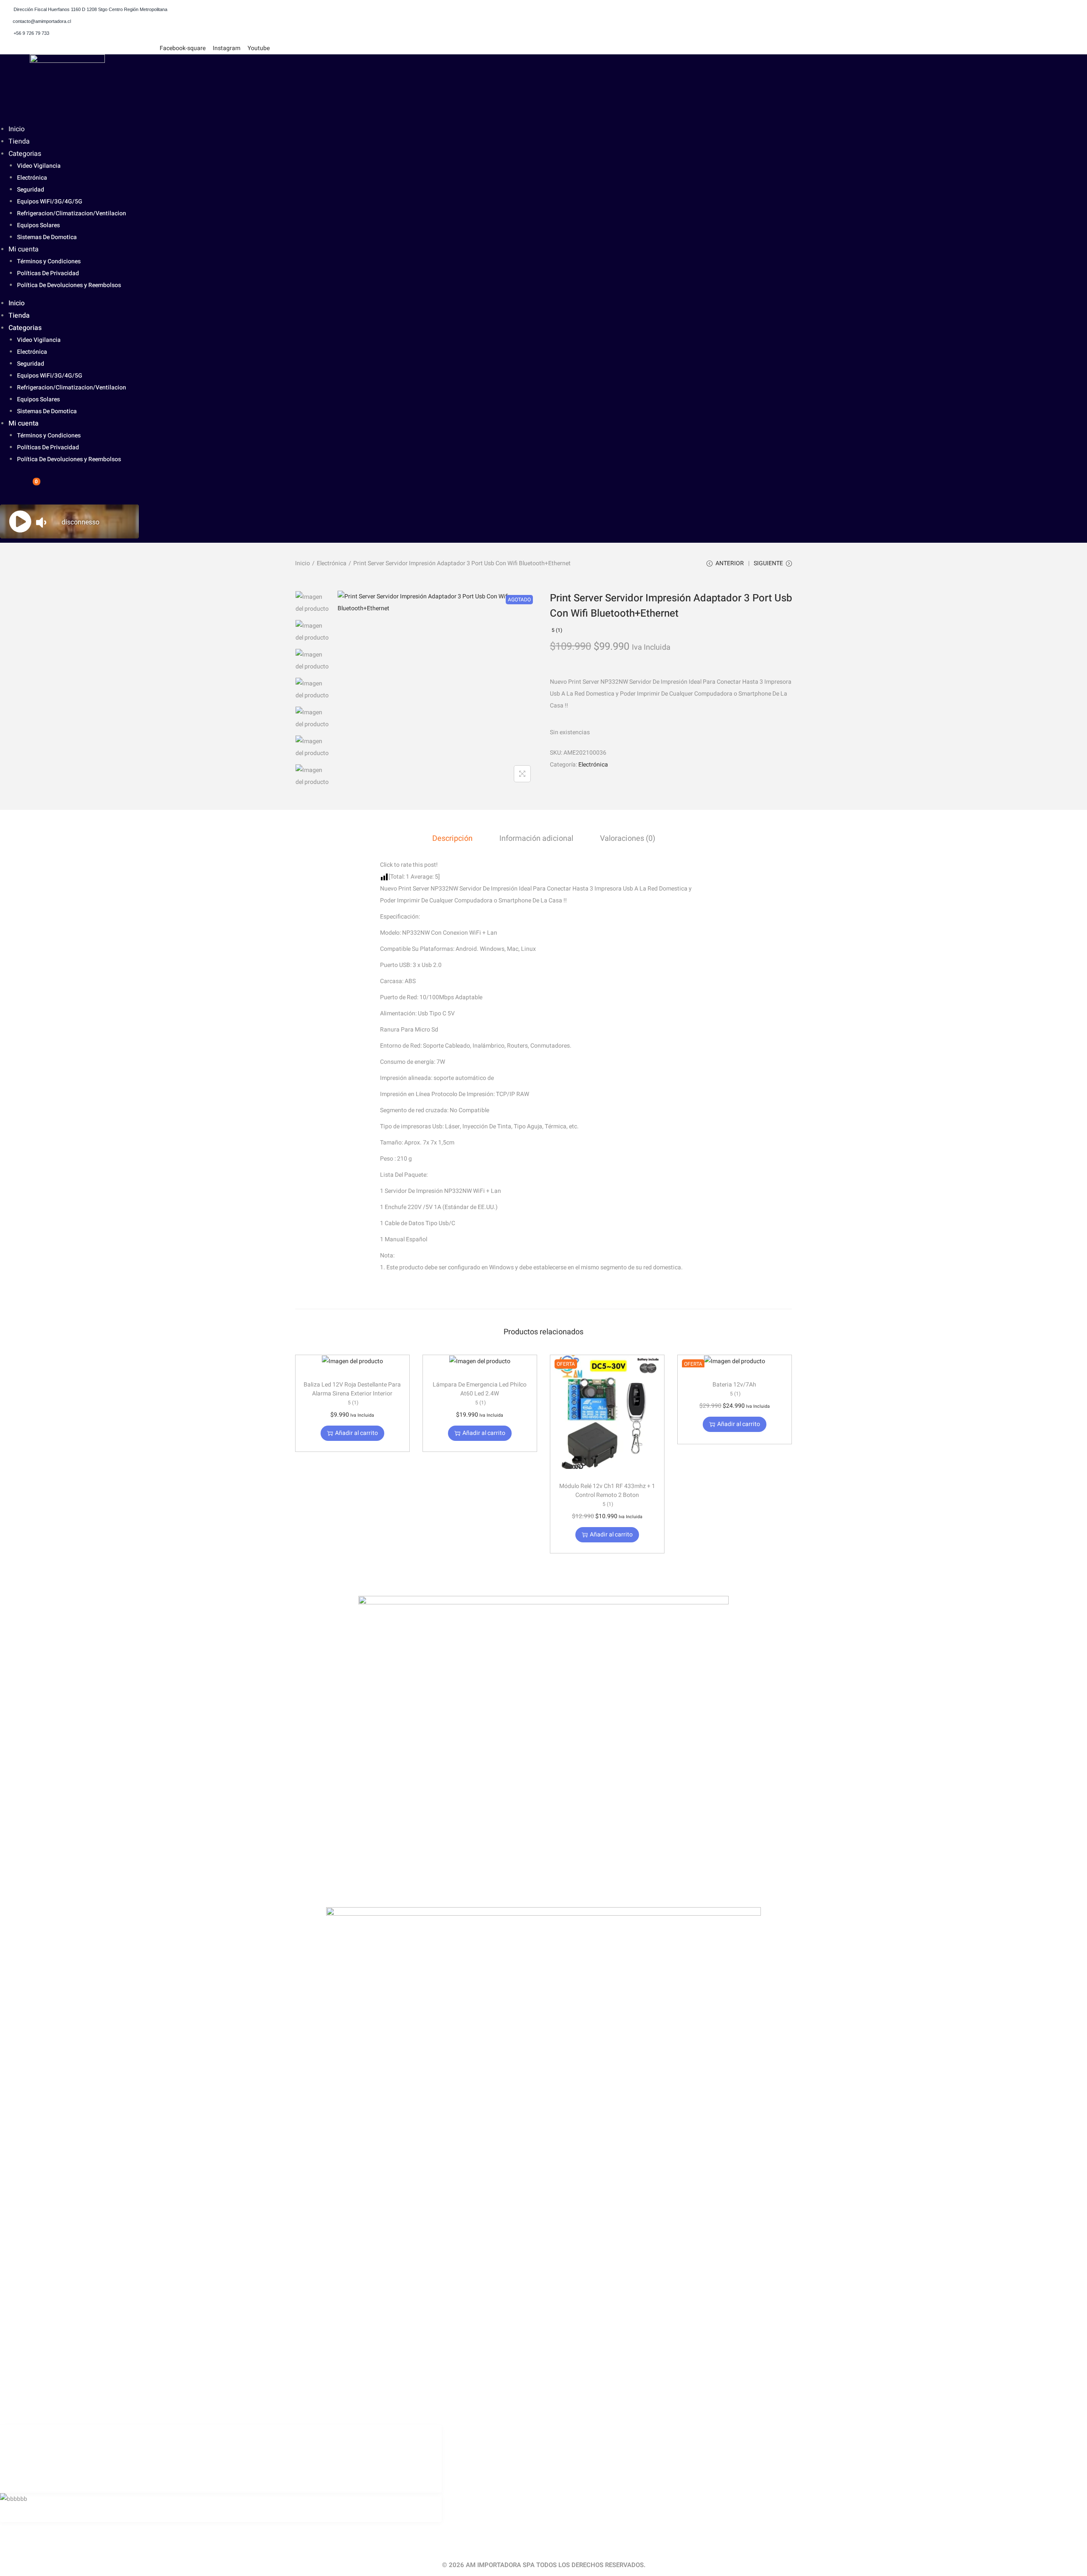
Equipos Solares (38, 225)
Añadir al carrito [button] (356, 1433)
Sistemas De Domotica (47, 237)
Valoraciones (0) (628, 838)
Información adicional (536, 838)
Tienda (19, 141)
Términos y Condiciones (49, 261)
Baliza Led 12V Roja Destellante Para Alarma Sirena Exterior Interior (352, 1393)
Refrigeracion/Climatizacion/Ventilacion (72, 213)
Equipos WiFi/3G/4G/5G (50, 202)
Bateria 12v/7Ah (734, 1389)
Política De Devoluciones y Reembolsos (69, 285)
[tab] (452, 839)
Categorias (25, 154)
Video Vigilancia (39, 166)
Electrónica (32, 178)
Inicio (17, 129)
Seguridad (31, 190)
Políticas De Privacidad (48, 273)
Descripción (452, 838)
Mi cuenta (24, 249)
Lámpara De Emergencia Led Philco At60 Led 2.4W (480, 1393)
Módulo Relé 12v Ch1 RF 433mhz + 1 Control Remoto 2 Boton (607, 1495)
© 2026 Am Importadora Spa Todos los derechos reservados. (544, 2565)
